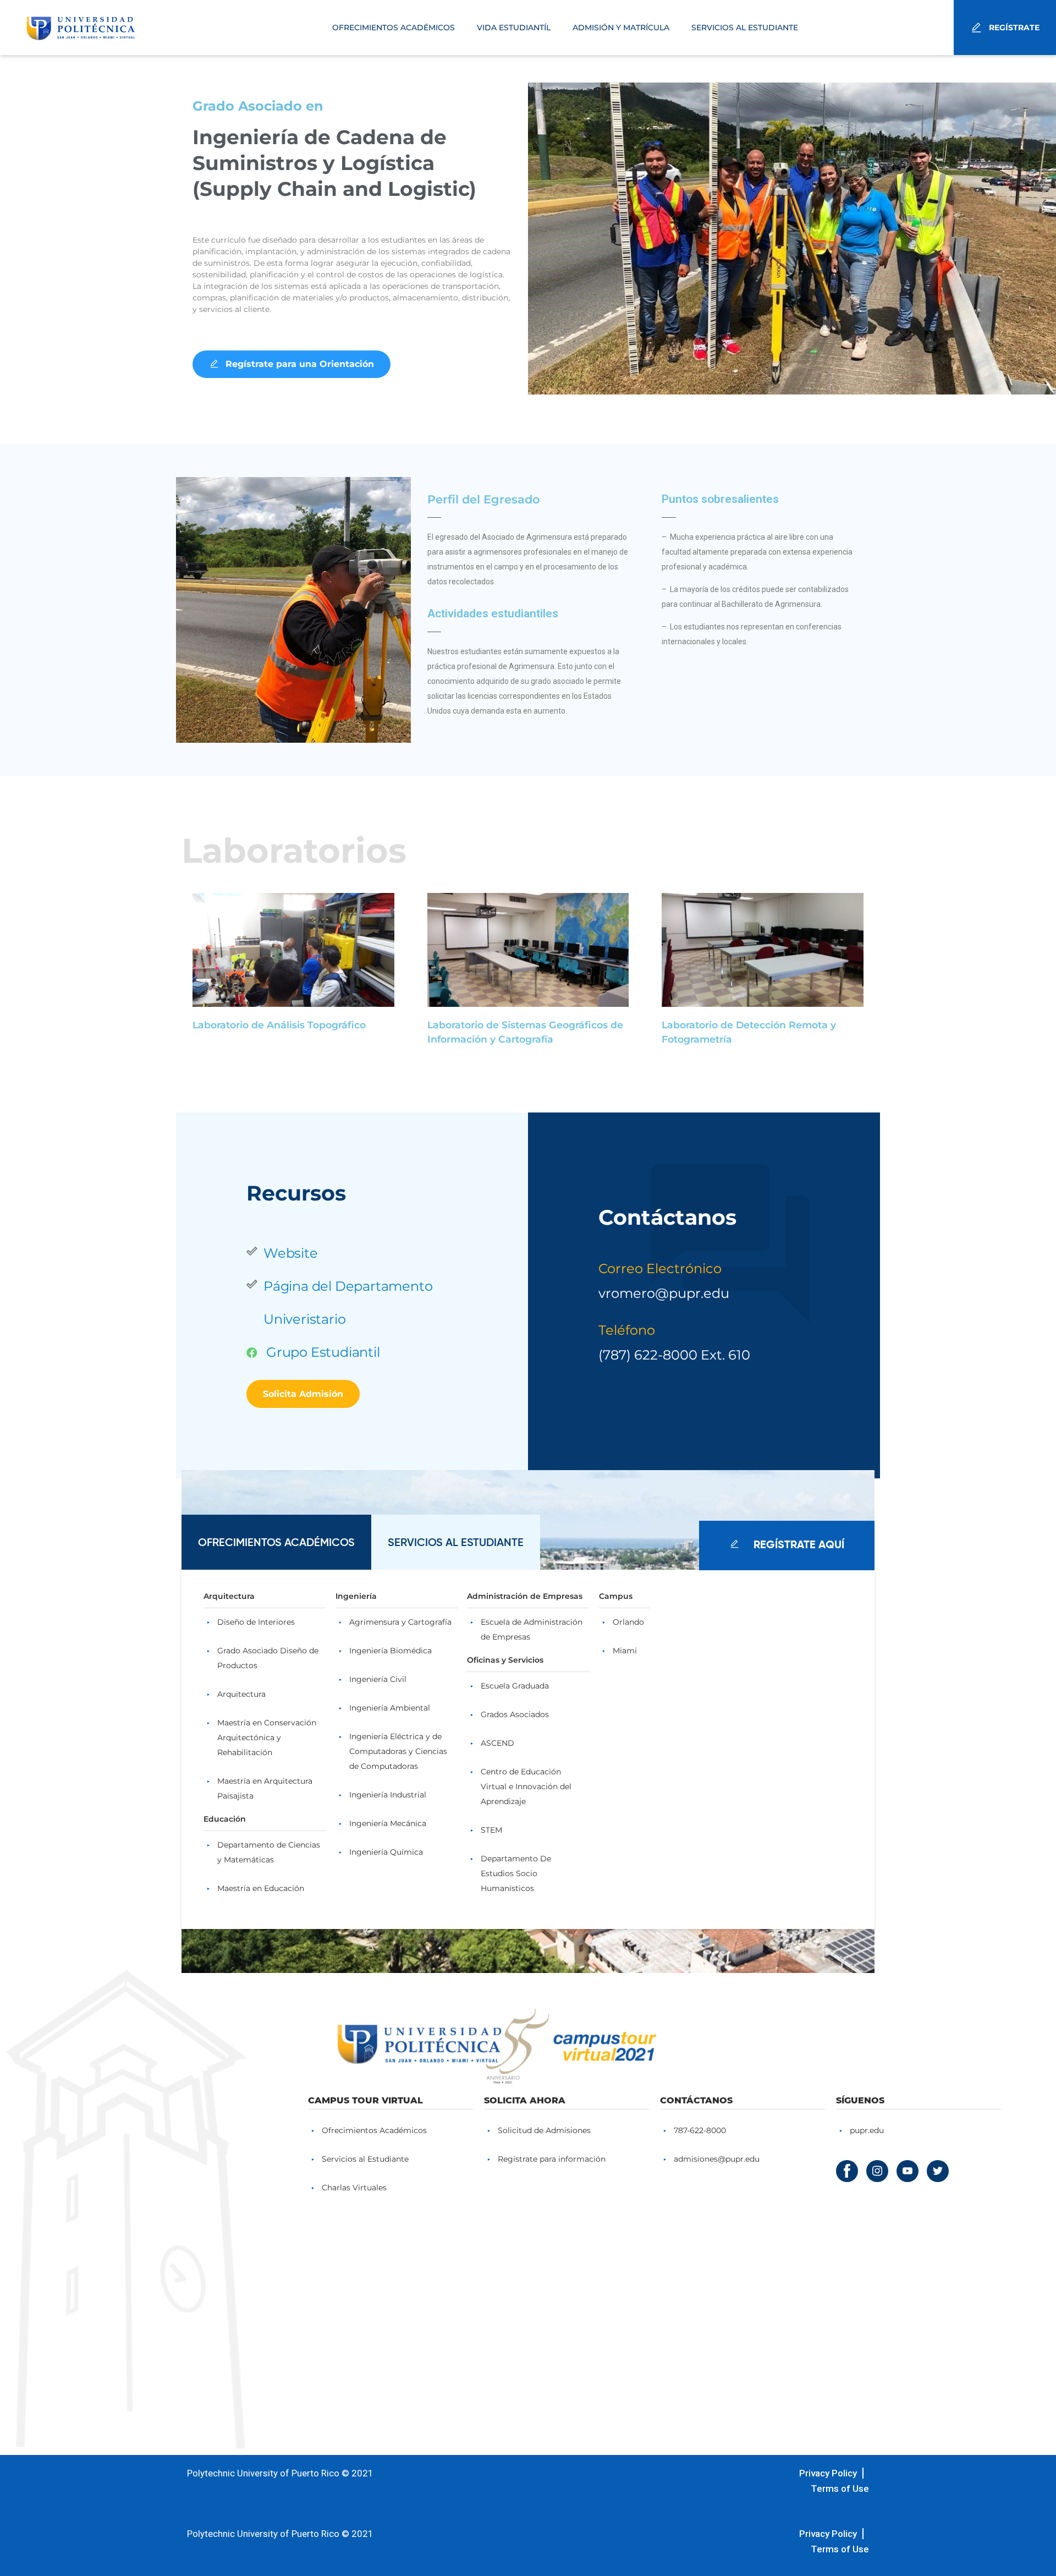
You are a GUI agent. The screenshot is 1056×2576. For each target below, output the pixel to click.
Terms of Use (840, 2489)
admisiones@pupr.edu (717, 2159)
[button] (291, 364)
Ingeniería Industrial (388, 1795)
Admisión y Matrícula (621, 28)
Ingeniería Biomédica (391, 1651)
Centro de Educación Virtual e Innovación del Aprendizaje (526, 1786)
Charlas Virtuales (354, 2188)
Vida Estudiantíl (514, 28)
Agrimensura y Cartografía (400, 1622)
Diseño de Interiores (256, 1622)
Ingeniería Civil (378, 1679)
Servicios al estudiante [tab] (456, 1542)
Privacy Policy (828, 2473)
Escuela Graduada (515, 1686)
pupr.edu (867, 2130)
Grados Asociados (515, 1714)
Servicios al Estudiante (365, 2159)
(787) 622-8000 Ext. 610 (676, 1355)
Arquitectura (241, 1694)
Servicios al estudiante (745, 28)
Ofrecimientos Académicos (394, 28)
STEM (491, 1830)
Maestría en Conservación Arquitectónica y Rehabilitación (267, 1738)
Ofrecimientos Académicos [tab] (276, 1542)
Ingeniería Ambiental (390, 1708)
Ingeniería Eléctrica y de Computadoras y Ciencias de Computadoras (398, 1751)
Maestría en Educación (261, 1888)
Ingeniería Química (386, 1852)
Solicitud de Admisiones (544, 2130)
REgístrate (1014, 28)
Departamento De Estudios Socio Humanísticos (516, 1873)
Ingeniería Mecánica (388, 1823)
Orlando (628, 1622)
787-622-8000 (700, 2130)
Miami (625, 1651)
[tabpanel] (528, 1749)
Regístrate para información (552, 2159)
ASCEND (497, 1743)
